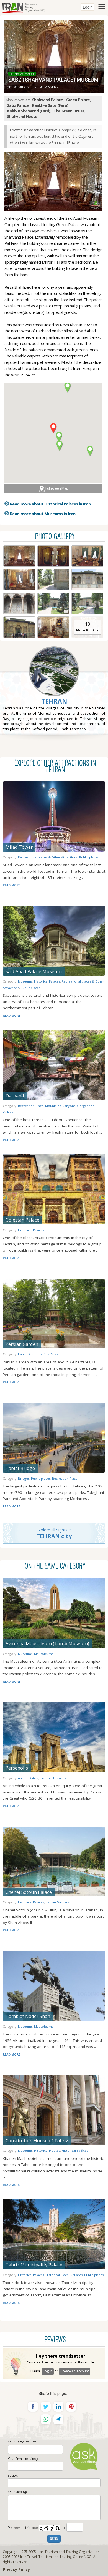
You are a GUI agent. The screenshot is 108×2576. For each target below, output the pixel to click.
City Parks (51, 1354)
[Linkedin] (58, 2407)
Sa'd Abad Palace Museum (34, 971)
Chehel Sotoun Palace (29, 1892)
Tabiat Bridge (20, 1468)
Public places (89, 857)
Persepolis (17, 1768)
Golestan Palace (22, 1220)
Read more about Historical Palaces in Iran (50, 504)
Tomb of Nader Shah (28, 2016)
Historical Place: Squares (64, 2275)
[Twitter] (46, 2407)
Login (88, 7)
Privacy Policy (16, 2569)
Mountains (53, 1106)
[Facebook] (33, 2407)
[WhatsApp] (46, 2419)
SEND (54, 2539)
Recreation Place (31, 1106)
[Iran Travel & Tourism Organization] (24, 7)
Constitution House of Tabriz (37, 2141)
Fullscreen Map (57, 488)
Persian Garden (22, 1344)
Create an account (75, 2371)
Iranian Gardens (30, 1354)
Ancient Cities (28, 1778)
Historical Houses (47, 2151)
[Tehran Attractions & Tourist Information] (54, 684)
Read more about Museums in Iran (43, 514)
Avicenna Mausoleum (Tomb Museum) (47, 1643)
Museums (25, 981)
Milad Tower (19, 847)
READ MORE (11, 885)
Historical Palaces (47, 981)
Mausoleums (44, 1654)
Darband (15, 1096)
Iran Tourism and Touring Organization (69, 2552)
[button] (53, 428)
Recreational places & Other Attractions (48, 857)
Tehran (54, 701)
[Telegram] (58, 2419)
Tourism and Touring (55, 2557)
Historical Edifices (75, 2151)
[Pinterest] (71, 2407)
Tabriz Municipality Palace (34, 2265)
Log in (48, 2371)
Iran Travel (29, 2557)
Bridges (24, 1478)
